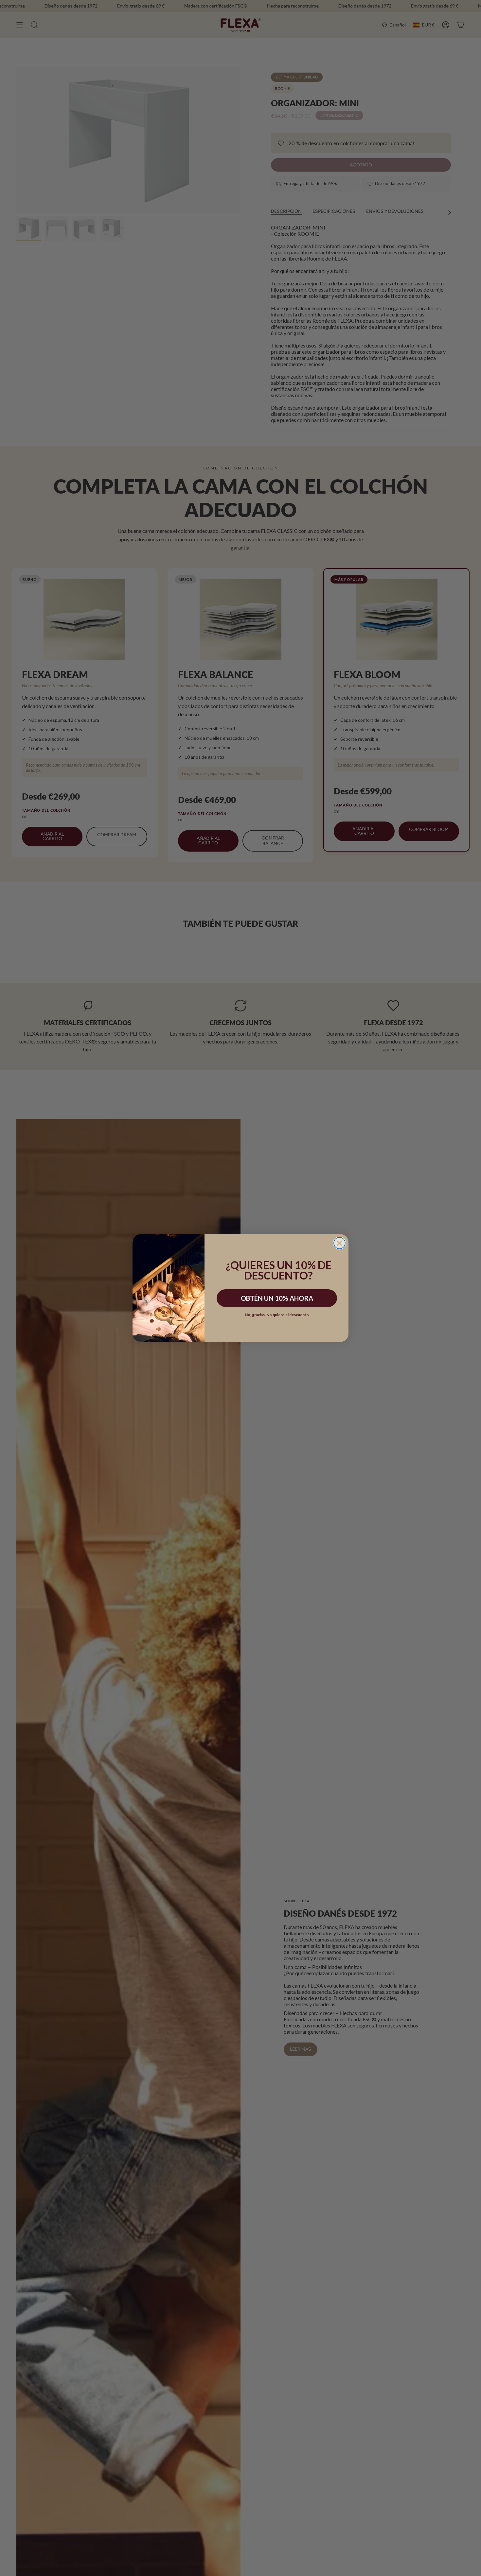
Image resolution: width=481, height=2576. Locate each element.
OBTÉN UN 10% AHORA (277, 1298)
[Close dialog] (339, 1243)
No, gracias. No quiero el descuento (277, 1315)
